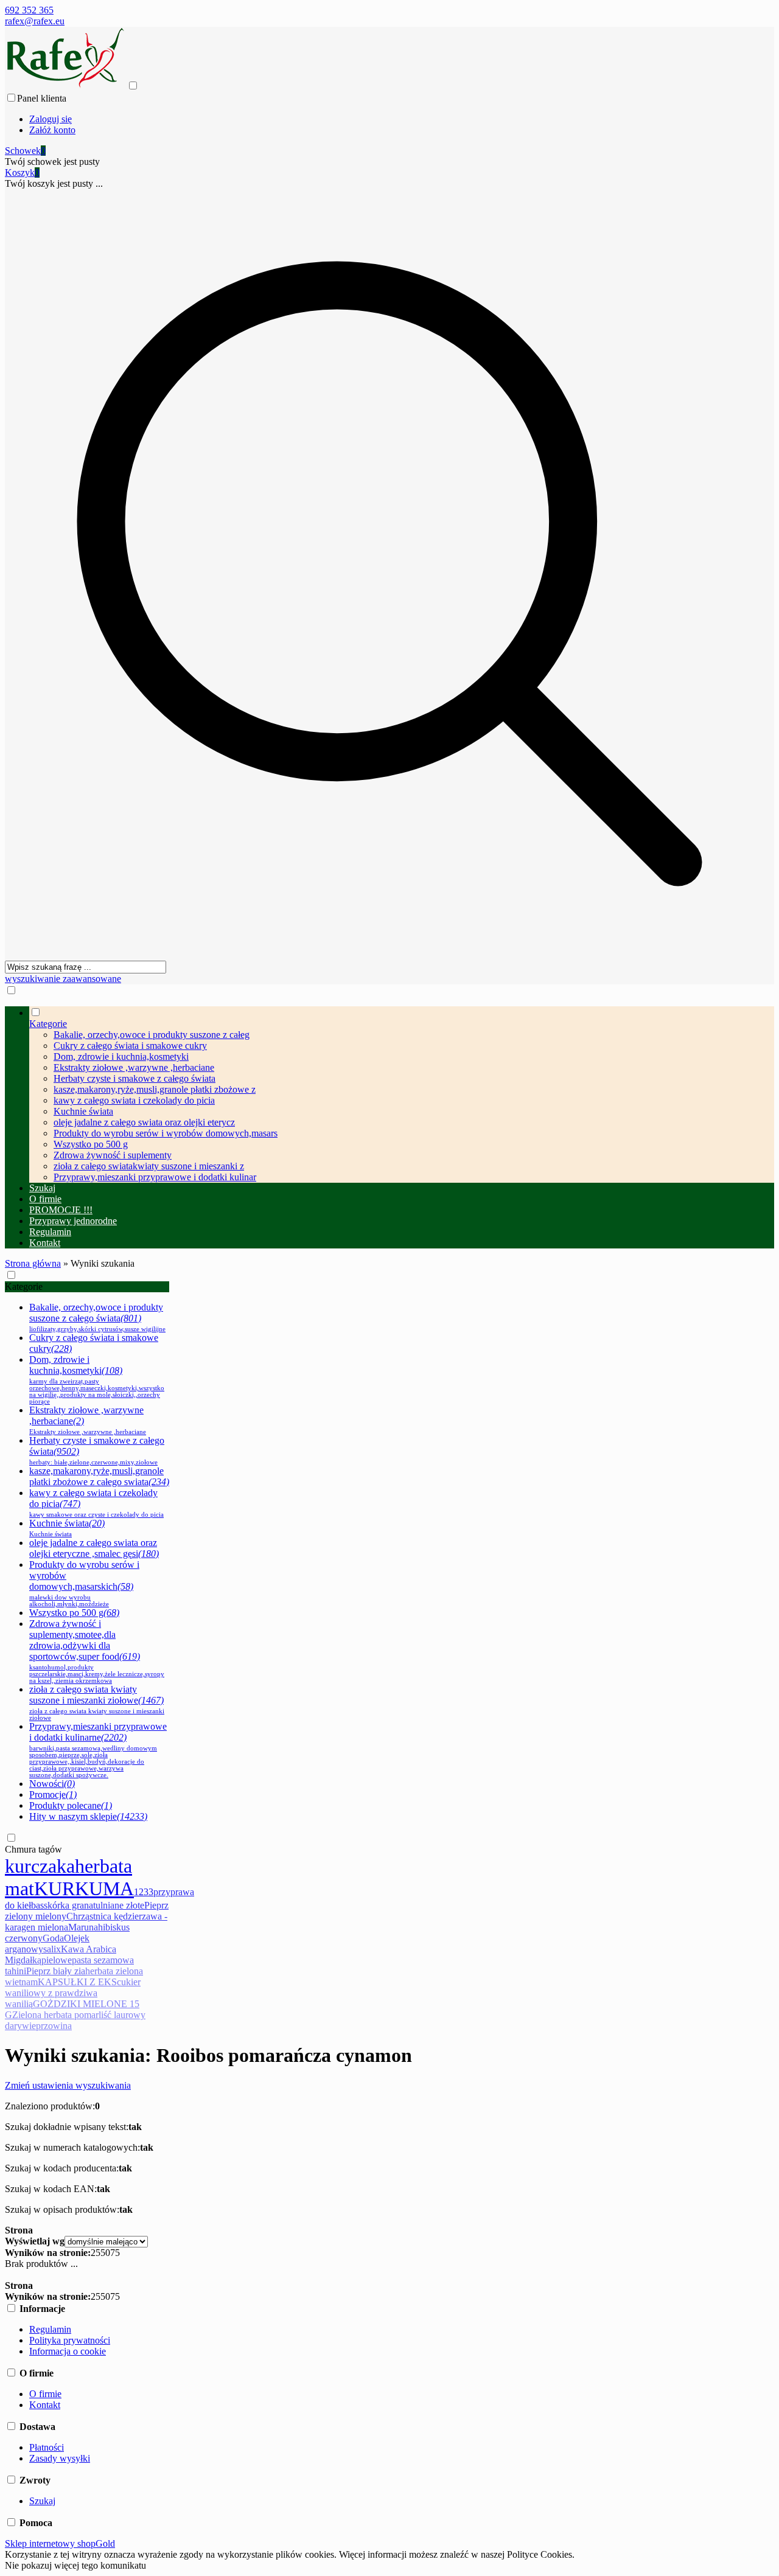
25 (96, 2253)
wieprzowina (47, 2026)
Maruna (83, 1927)
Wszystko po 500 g (91, 1144)
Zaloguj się (51, 119)
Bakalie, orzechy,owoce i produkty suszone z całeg (152, 1035)
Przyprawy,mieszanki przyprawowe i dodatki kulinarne (98, 1750)
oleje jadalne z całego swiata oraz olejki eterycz (144, 1122)
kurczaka (40, 1866)
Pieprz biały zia (56, 1971)
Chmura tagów (33, 1849)
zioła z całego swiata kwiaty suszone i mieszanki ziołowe (97, 1703)
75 (115, 2253)
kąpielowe (52, 1960)
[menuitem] (402, 1095)
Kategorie (24, 1286)
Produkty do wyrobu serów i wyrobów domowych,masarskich (84, 1583)
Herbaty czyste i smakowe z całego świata (134, 1078)
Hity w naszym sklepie (88, 1816)
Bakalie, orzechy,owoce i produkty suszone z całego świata (97, 1317)
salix (52, 1949)
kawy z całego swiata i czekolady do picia (134, 1100)
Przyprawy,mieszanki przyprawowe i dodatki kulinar (155, 1177)
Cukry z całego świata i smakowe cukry (130, 1046)
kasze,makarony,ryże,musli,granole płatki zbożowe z (155, 1089)
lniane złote (122, 1905)
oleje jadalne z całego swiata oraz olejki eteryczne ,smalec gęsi (94, 1548)
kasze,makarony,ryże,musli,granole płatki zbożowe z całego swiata (99, 1476)
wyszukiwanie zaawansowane (63, 979)
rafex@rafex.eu (35, 21)
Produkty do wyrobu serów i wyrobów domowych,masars (166, 1133)
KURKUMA (84, 1888)
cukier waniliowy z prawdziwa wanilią (73, 1993)
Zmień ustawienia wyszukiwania (68, 2085)
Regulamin (50, 2329)
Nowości (52, 1784)
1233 (144, 1892)
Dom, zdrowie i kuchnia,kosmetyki (121, 1057)
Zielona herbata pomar (55, 2015)
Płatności (47, 2447)
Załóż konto (52, 130)
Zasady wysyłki (60, 2458)
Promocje (53, 1794)
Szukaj (42, 2501)
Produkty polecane (71, 1805)
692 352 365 (29, 10)
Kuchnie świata (83, 1111)
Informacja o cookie (68, 2351)
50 (105, 2253)
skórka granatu (72, 1905)
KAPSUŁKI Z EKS (77, 1982)
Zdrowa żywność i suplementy (113, 1155)
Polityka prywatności (70, 2340)
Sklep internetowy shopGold (60, 2543)
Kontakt (45, 2405)
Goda (53, 1938)
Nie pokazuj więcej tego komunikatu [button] (75, 2565)
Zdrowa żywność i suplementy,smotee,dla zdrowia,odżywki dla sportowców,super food (97, 1651)
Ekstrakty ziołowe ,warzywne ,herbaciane (134, 1067)
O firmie (45, 2394)
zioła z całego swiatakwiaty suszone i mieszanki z (149, 1166)
